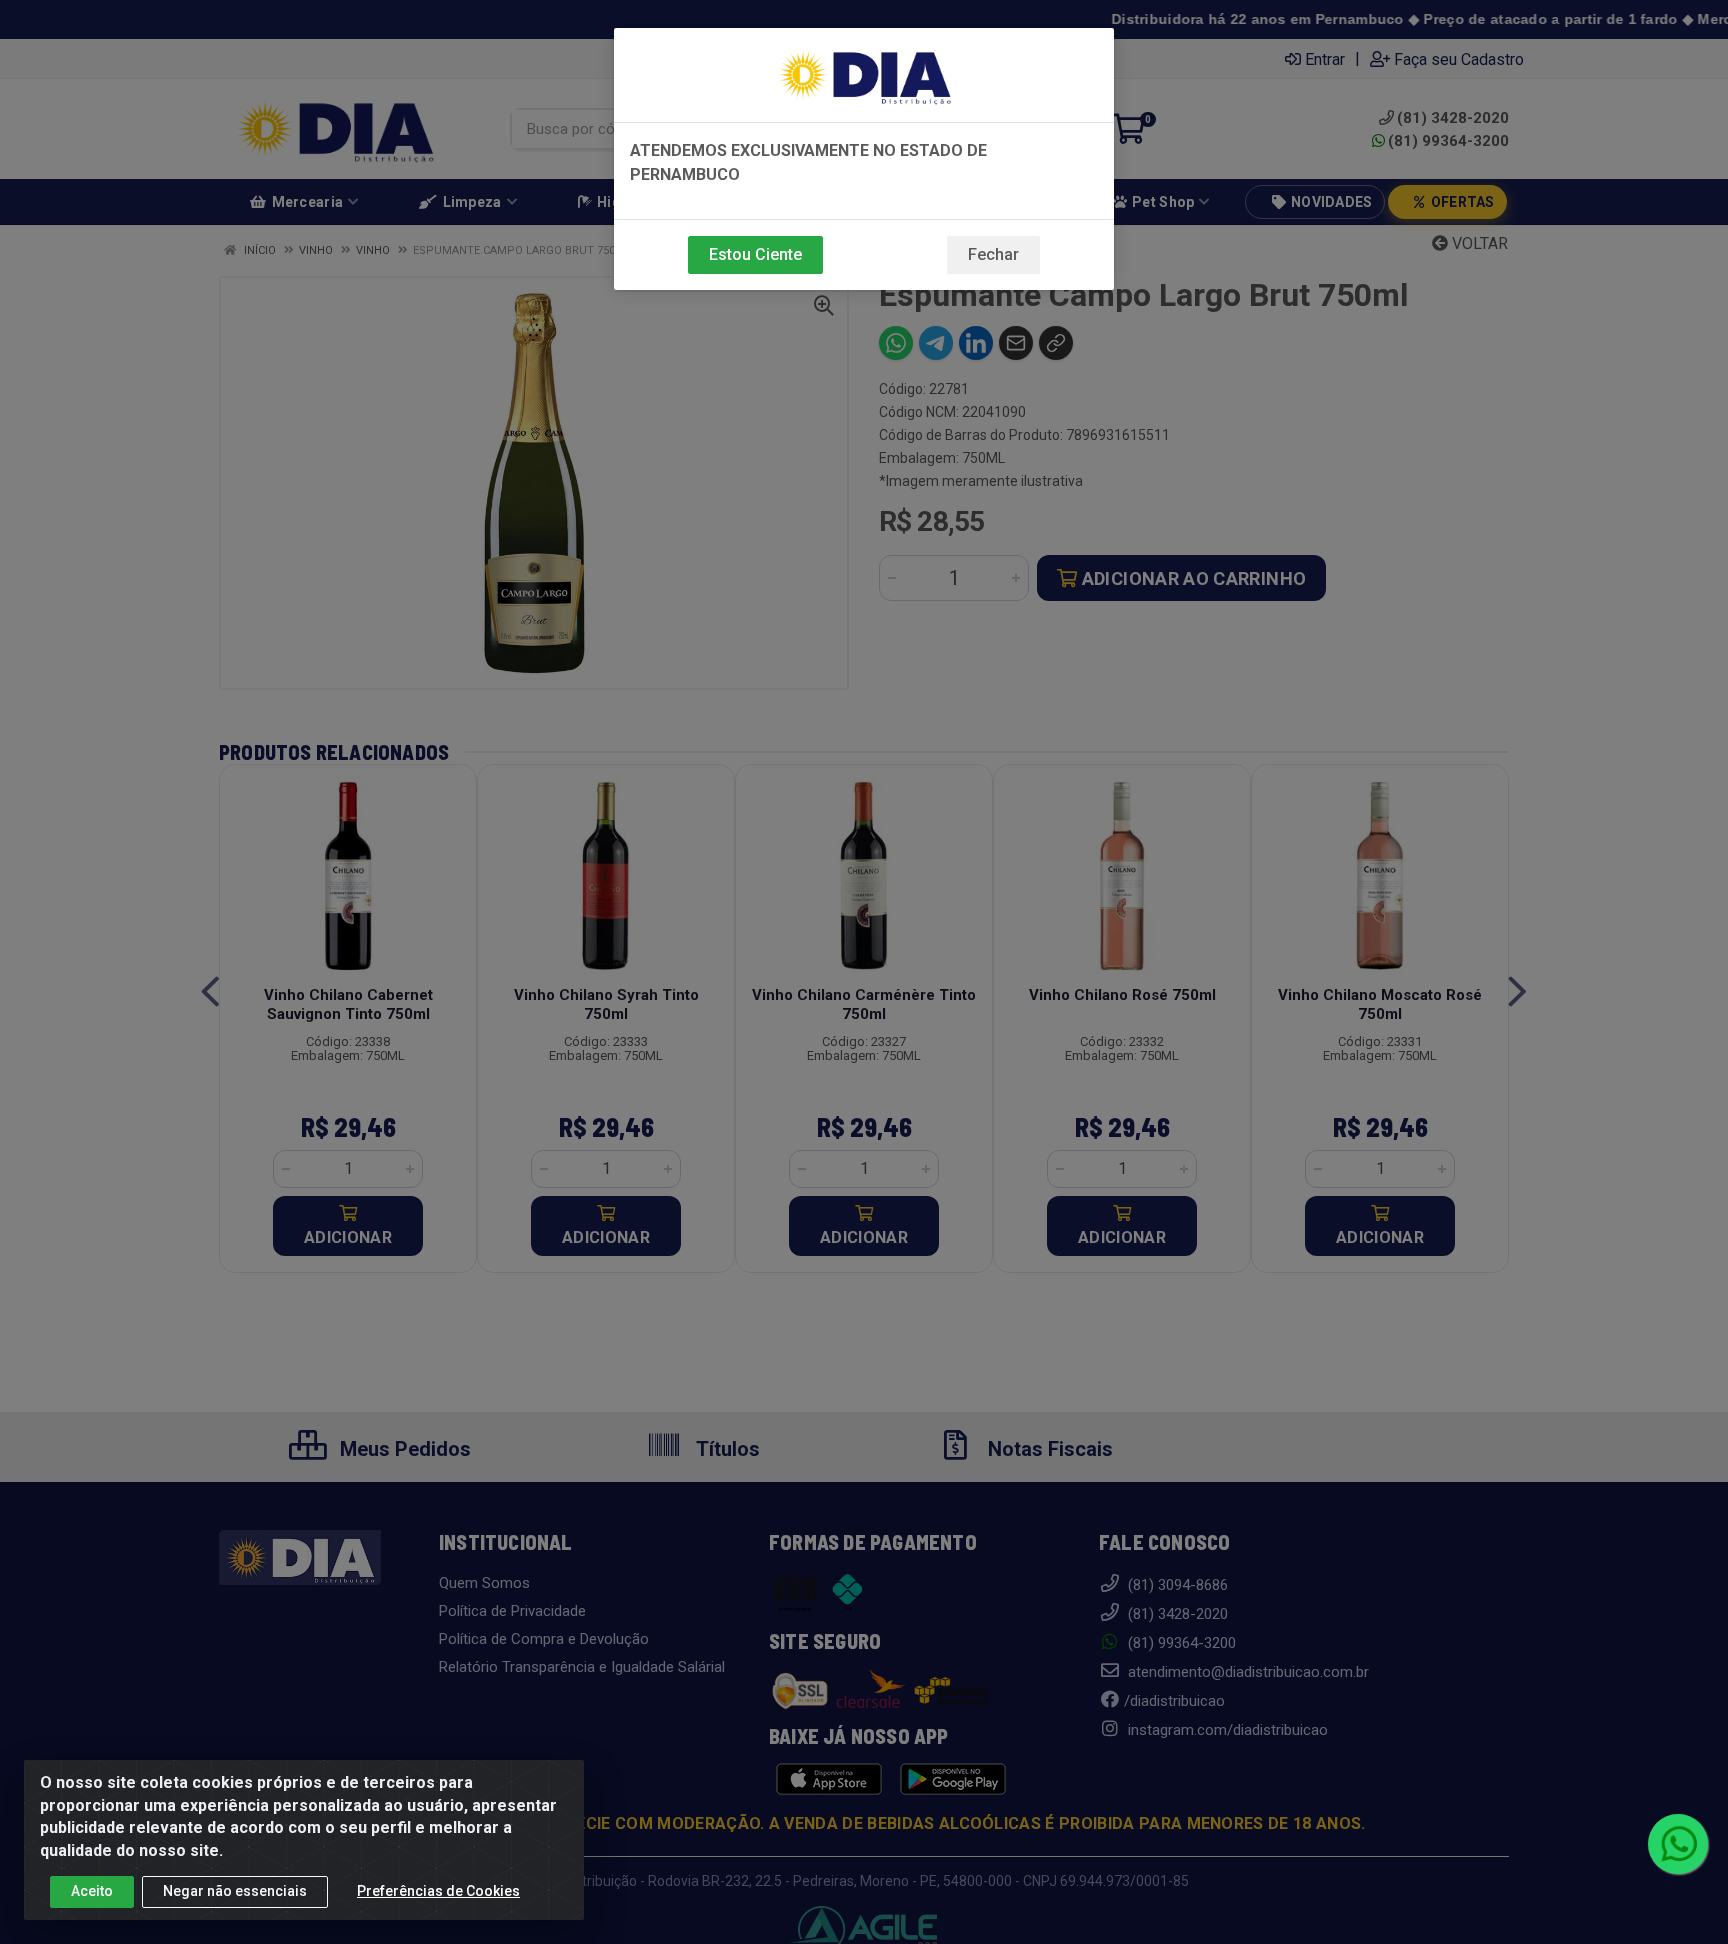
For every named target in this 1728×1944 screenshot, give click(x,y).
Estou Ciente (755, 254)
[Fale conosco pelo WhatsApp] (1678, 1844)
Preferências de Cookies (438, 1891)
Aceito (92, 1891)
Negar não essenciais (235, 1891)
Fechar (993, 254)
